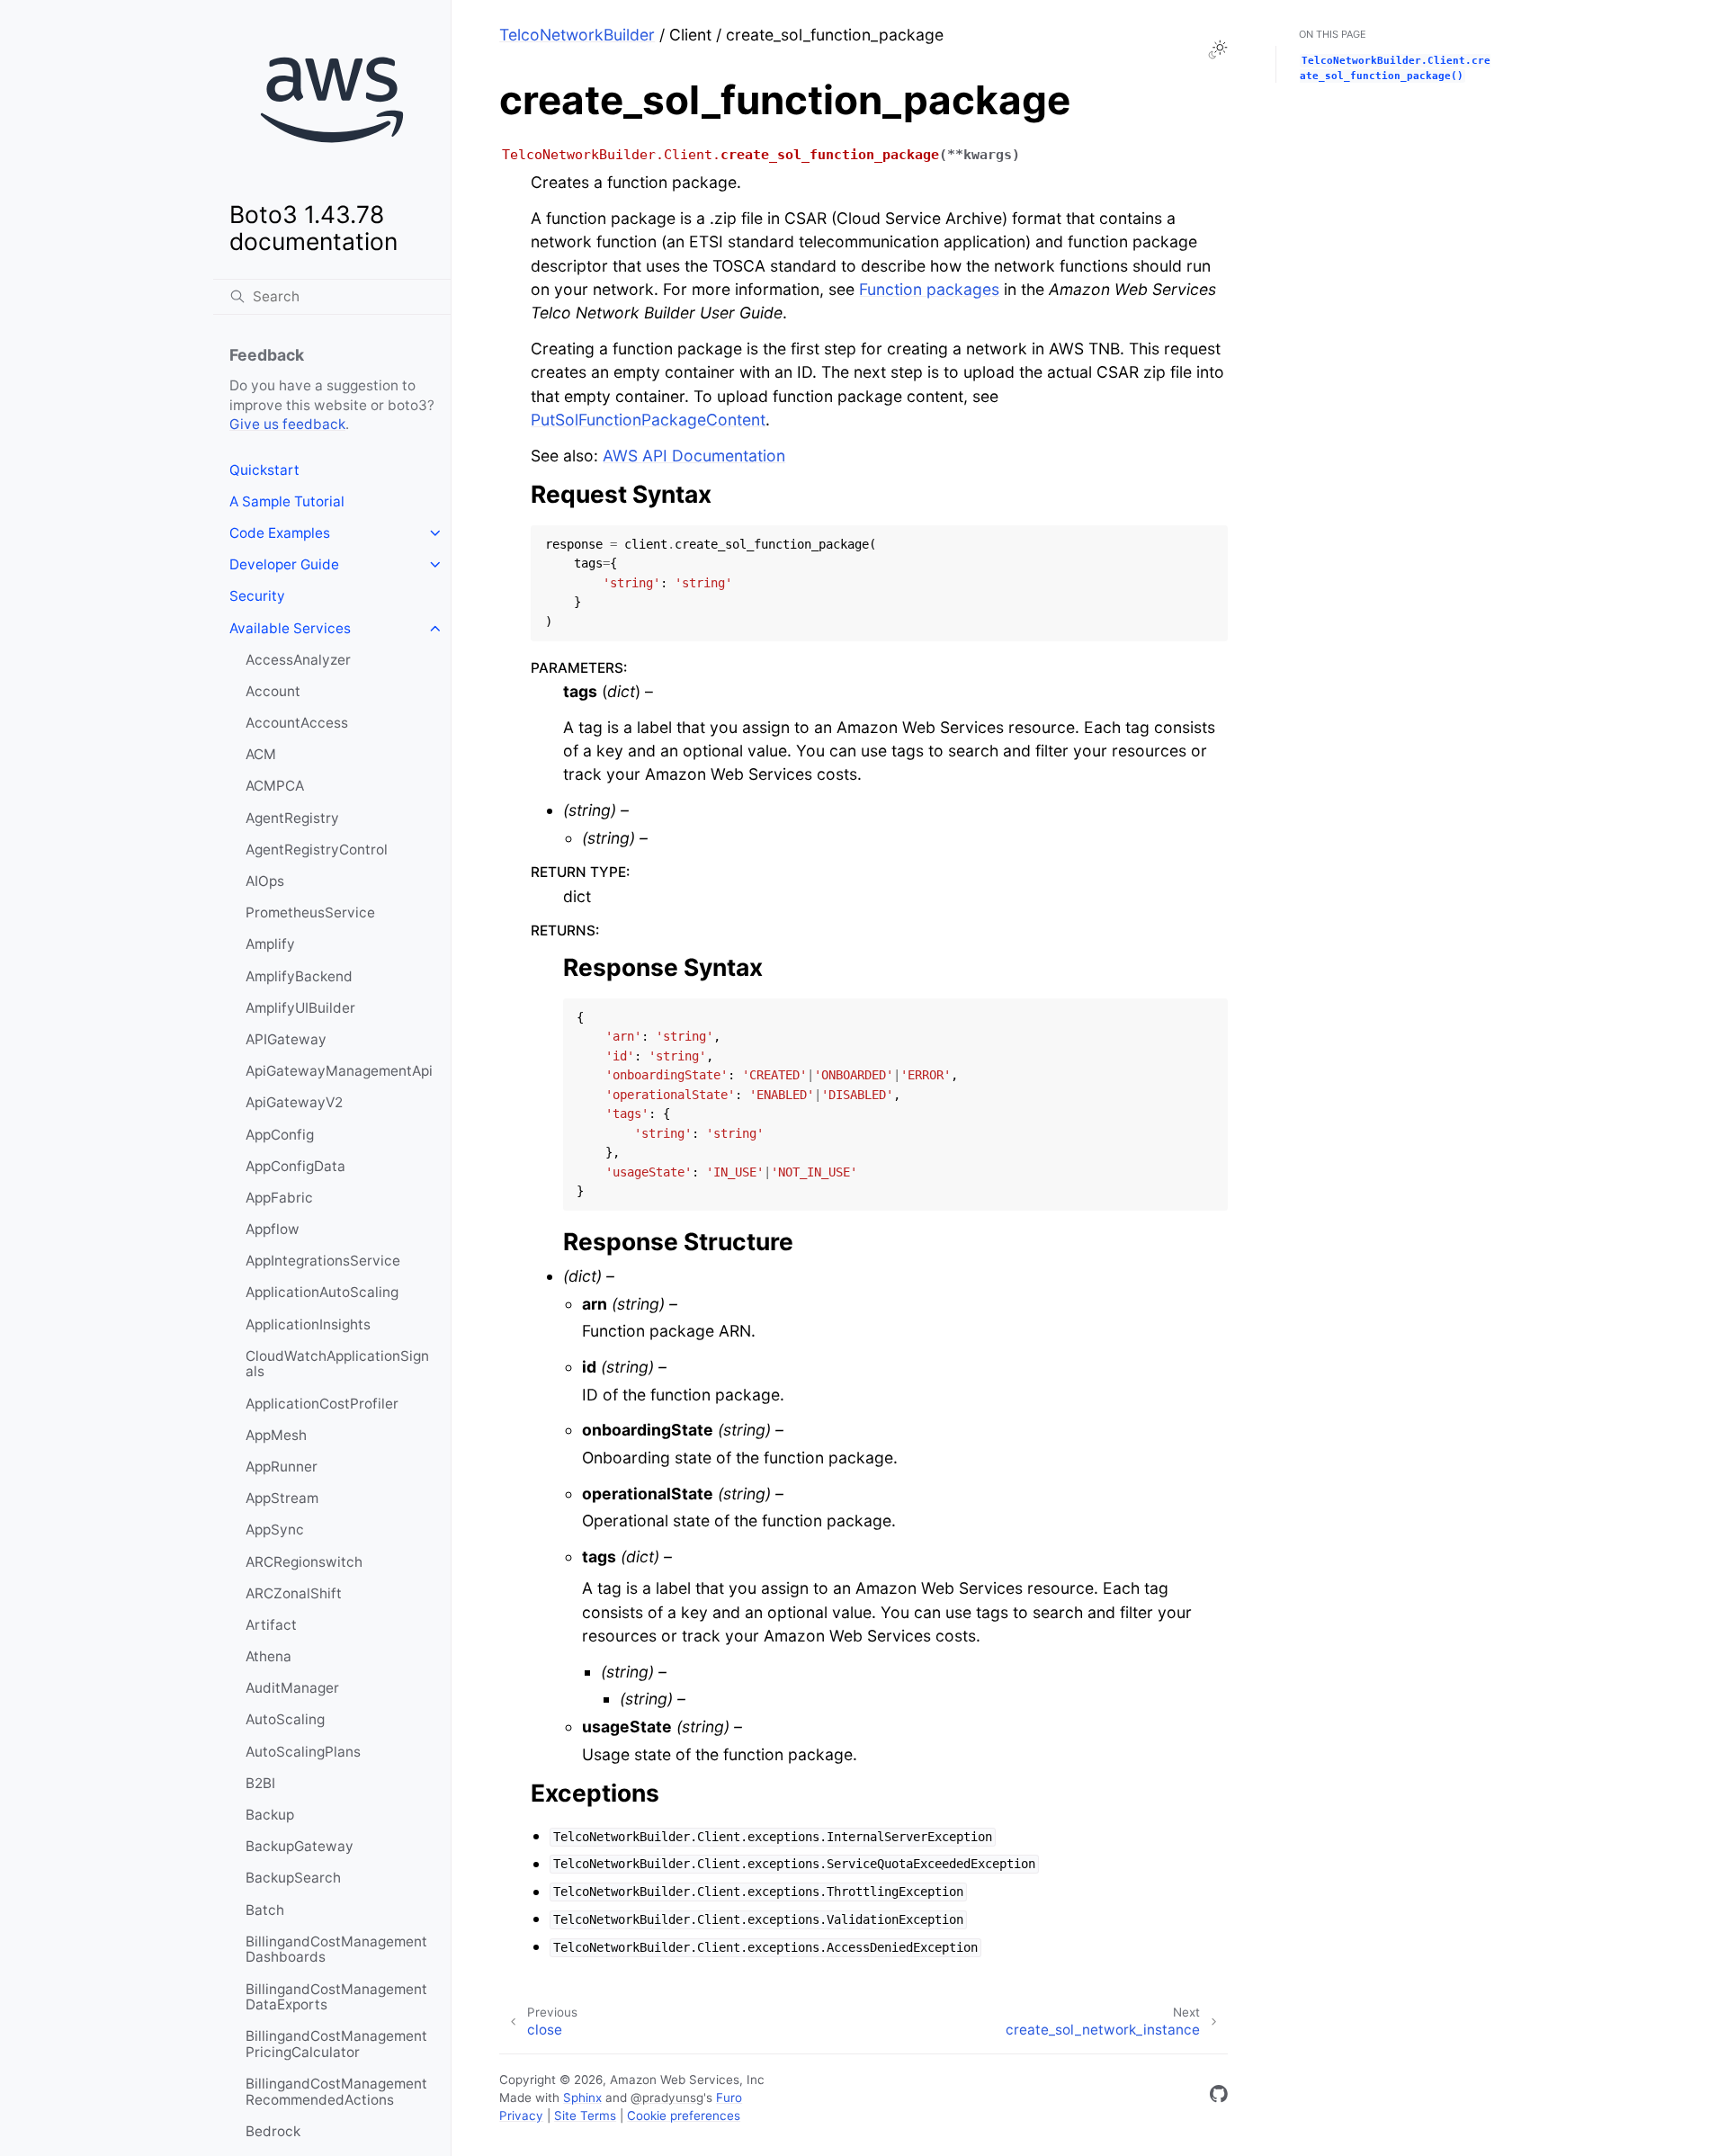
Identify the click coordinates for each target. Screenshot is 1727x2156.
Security (257, 596)
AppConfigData (295, 1166)
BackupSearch (293, 1878)
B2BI (260, 1783)
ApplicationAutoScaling (322, 1292)
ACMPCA (275, 786)
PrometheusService (310, 912)
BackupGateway (300, 1846)
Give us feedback (287, 424)
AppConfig (280, 1135)
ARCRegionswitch (304, 1562)
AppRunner (282, 1467)
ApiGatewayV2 (294, 1102)
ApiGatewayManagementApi (339, 1071)
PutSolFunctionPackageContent (648, 420)
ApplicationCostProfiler (322, 1404)
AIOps (265, 881)
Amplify (270, 944)
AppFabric (279, 1198)
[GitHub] (1219, 2097)
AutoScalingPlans (303, 1752)
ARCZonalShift (294, 1593)
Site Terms (585, 2116)
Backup (270, 1815)
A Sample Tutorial (287, 501)
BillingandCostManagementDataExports (336, 1997)
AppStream (282, 1498)
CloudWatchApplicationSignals (337, 1364)
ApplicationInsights (308, 1324)
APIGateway (286, 1039)
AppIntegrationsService (323, 1261)
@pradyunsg (667, 2098)
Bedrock (273, 2131)
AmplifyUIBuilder (300, 1008)
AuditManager (292, 1688)
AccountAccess (297, 723)
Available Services (290, 628)
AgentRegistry (292, 818)
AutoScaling (285, 1719)
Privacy (521, 2116)
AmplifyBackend (299, 976)
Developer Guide (284, 564)
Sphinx (582, 2098)
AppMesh (276, 1435)
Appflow (273, 1229)
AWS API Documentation (694, 456)
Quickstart (264, 470)
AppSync (275, 1530)
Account (273, 691)
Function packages (929, 289)
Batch (265, 1910)
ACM (261, 754)
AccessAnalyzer (298, 660)
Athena (268, 1656)
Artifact (271, 1625)
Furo (729, 2098)
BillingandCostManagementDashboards (336, 1950)
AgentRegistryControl (317, 850)
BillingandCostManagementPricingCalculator (336, 2044)
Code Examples (280, 533)
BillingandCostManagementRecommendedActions (336, 2092)
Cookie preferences (684, 2116)
